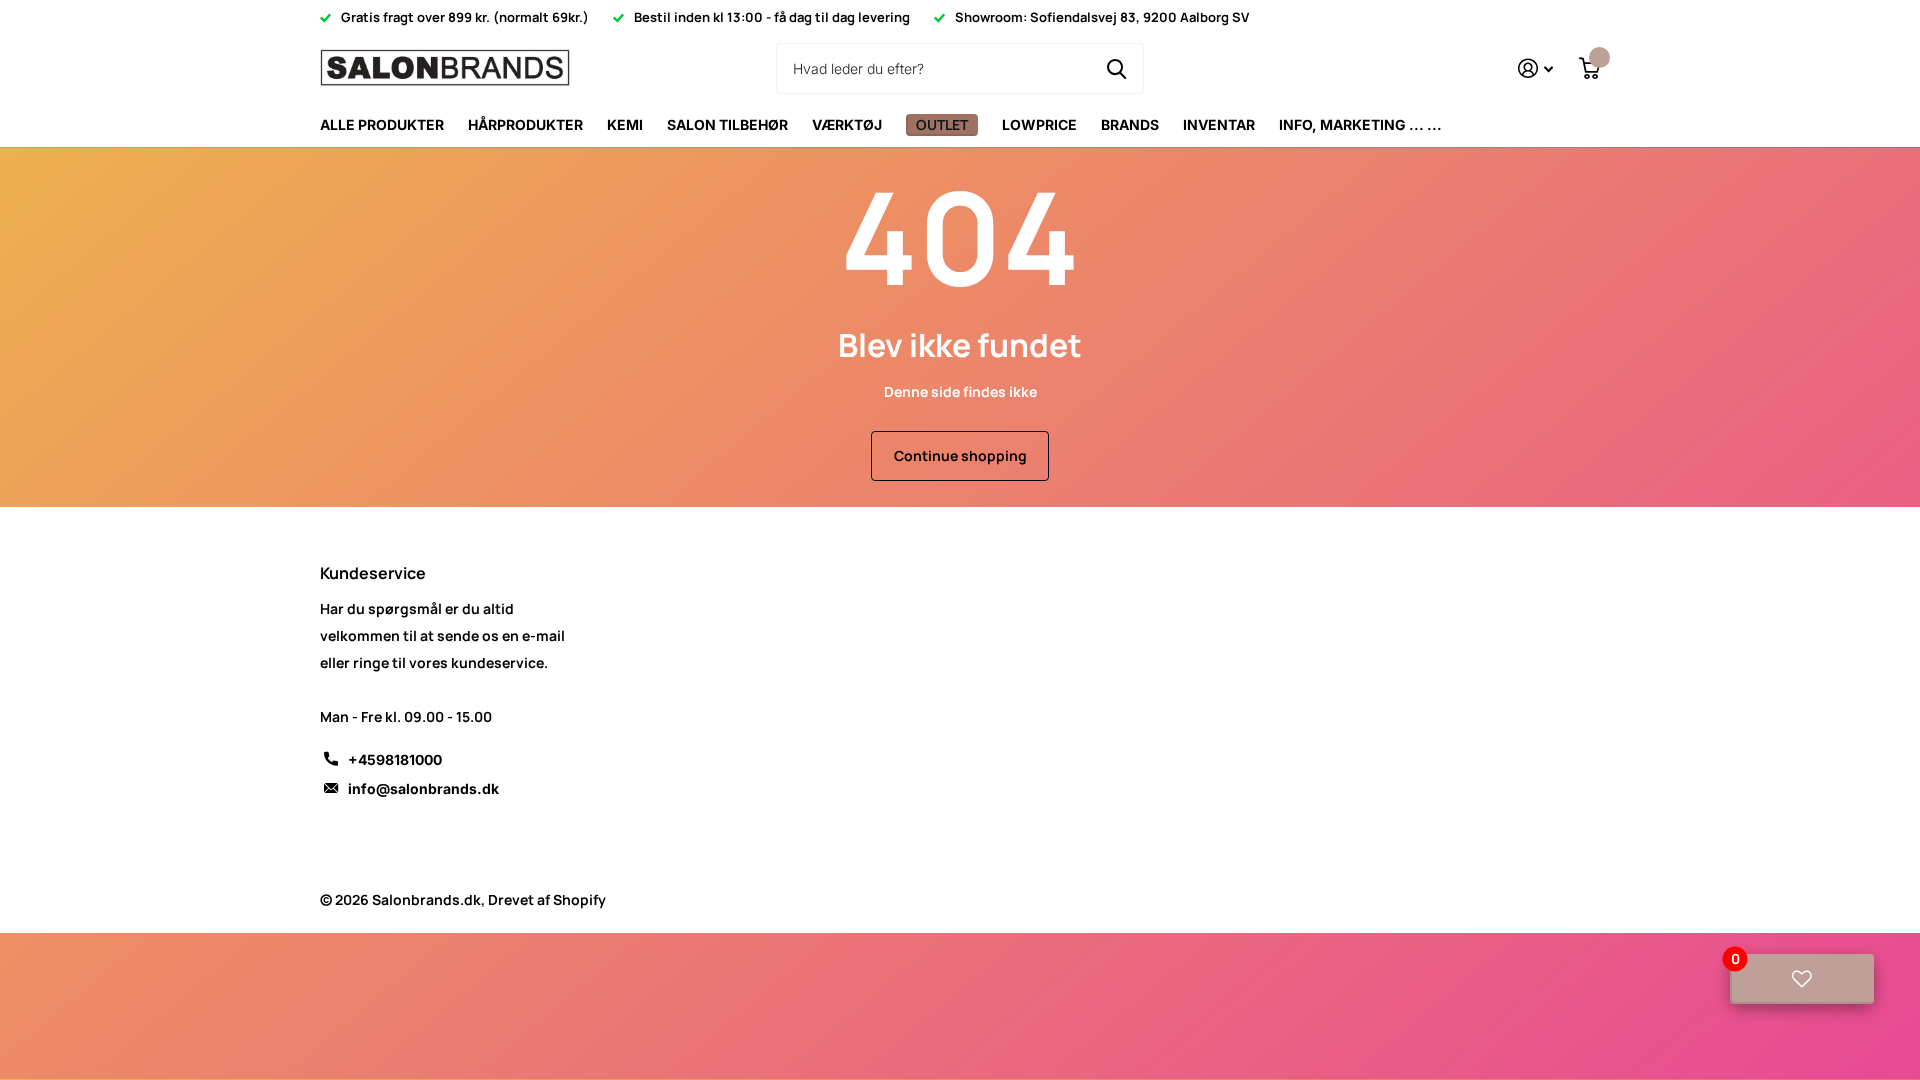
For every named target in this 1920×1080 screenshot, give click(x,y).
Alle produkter (382, 124)
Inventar (1219, 124)
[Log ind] (1535, 68)
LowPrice (1039, 124)
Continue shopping (960, 455)
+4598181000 (395, 759)
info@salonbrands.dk (423, 788)
